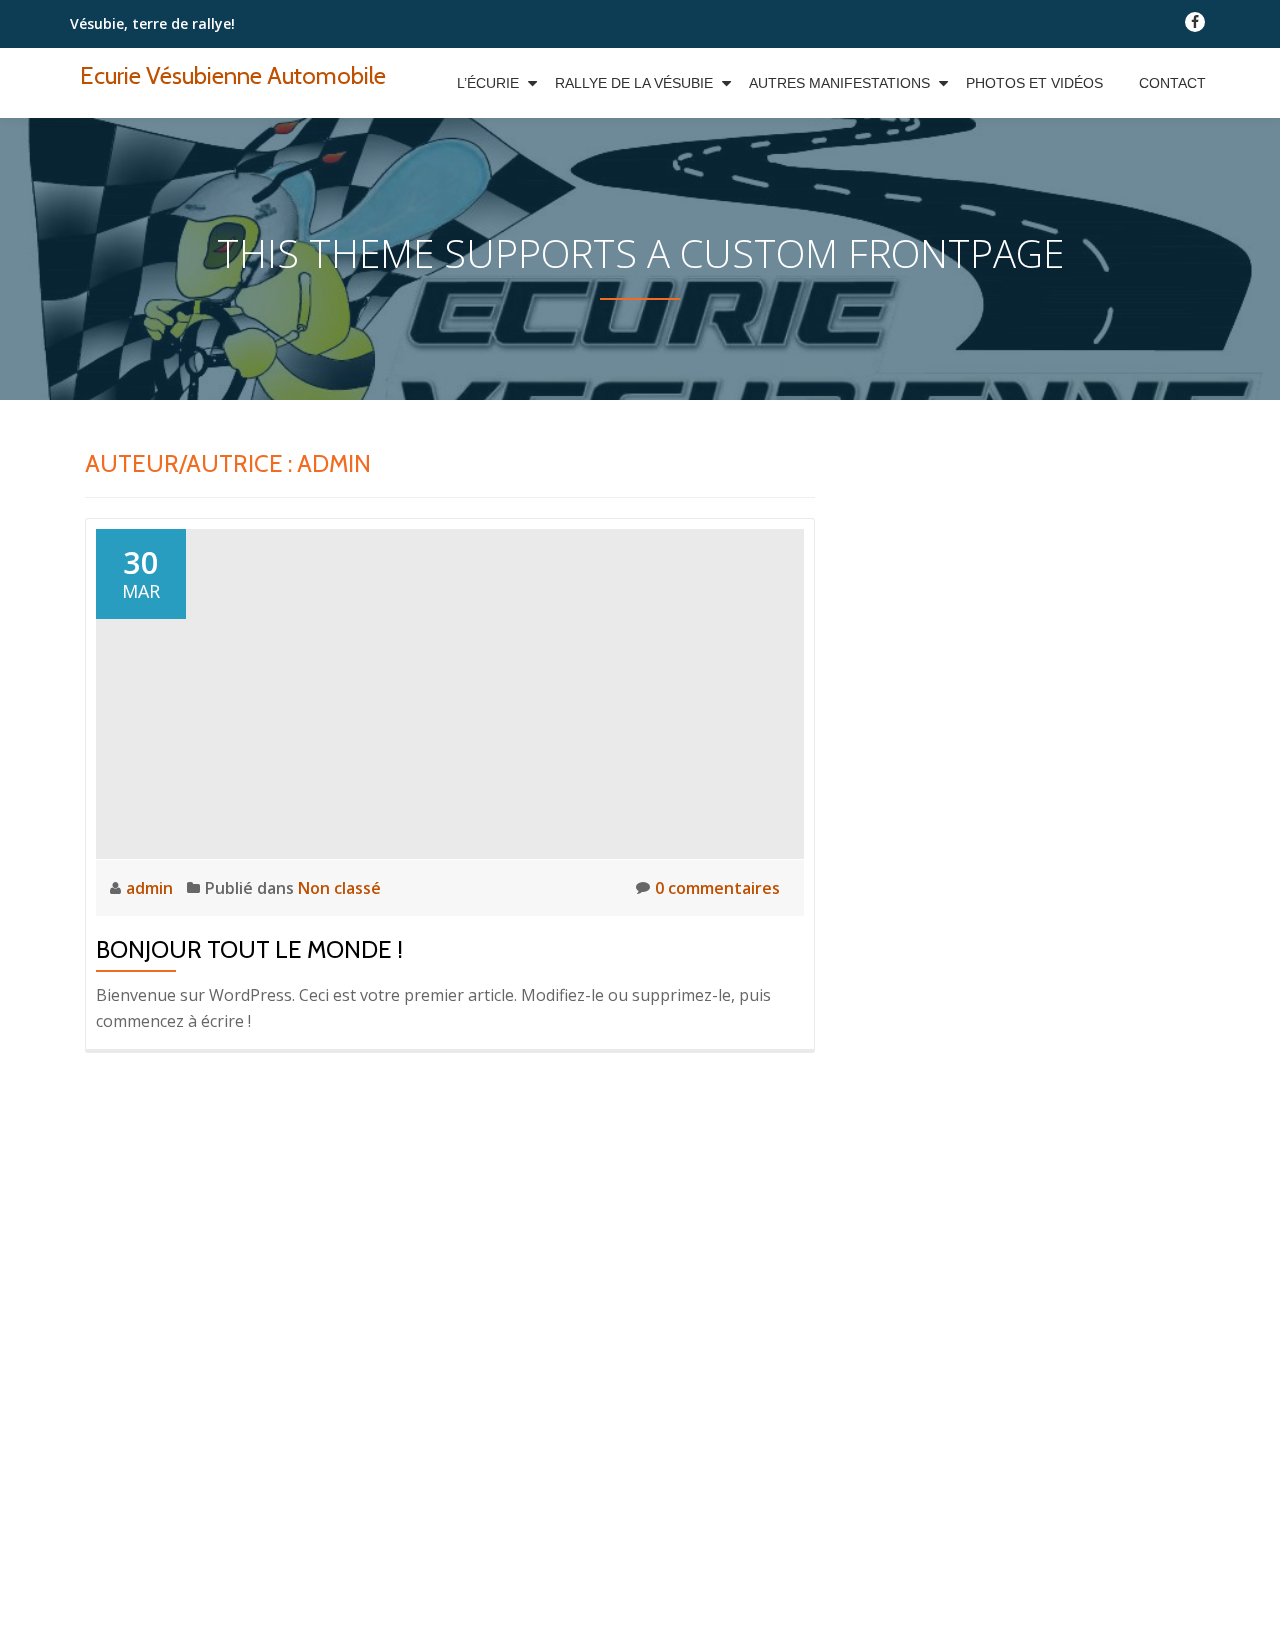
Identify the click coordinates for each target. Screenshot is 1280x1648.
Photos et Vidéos (1034, 83)
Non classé (339, 888)
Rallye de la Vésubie (634, 83)
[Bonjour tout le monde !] (450, 692)
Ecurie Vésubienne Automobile (233, 75)
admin (151, 888)
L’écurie (488, 83)
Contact (1172, 83)
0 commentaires (717, 888)
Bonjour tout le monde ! (249, 949)
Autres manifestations (839, 83)
